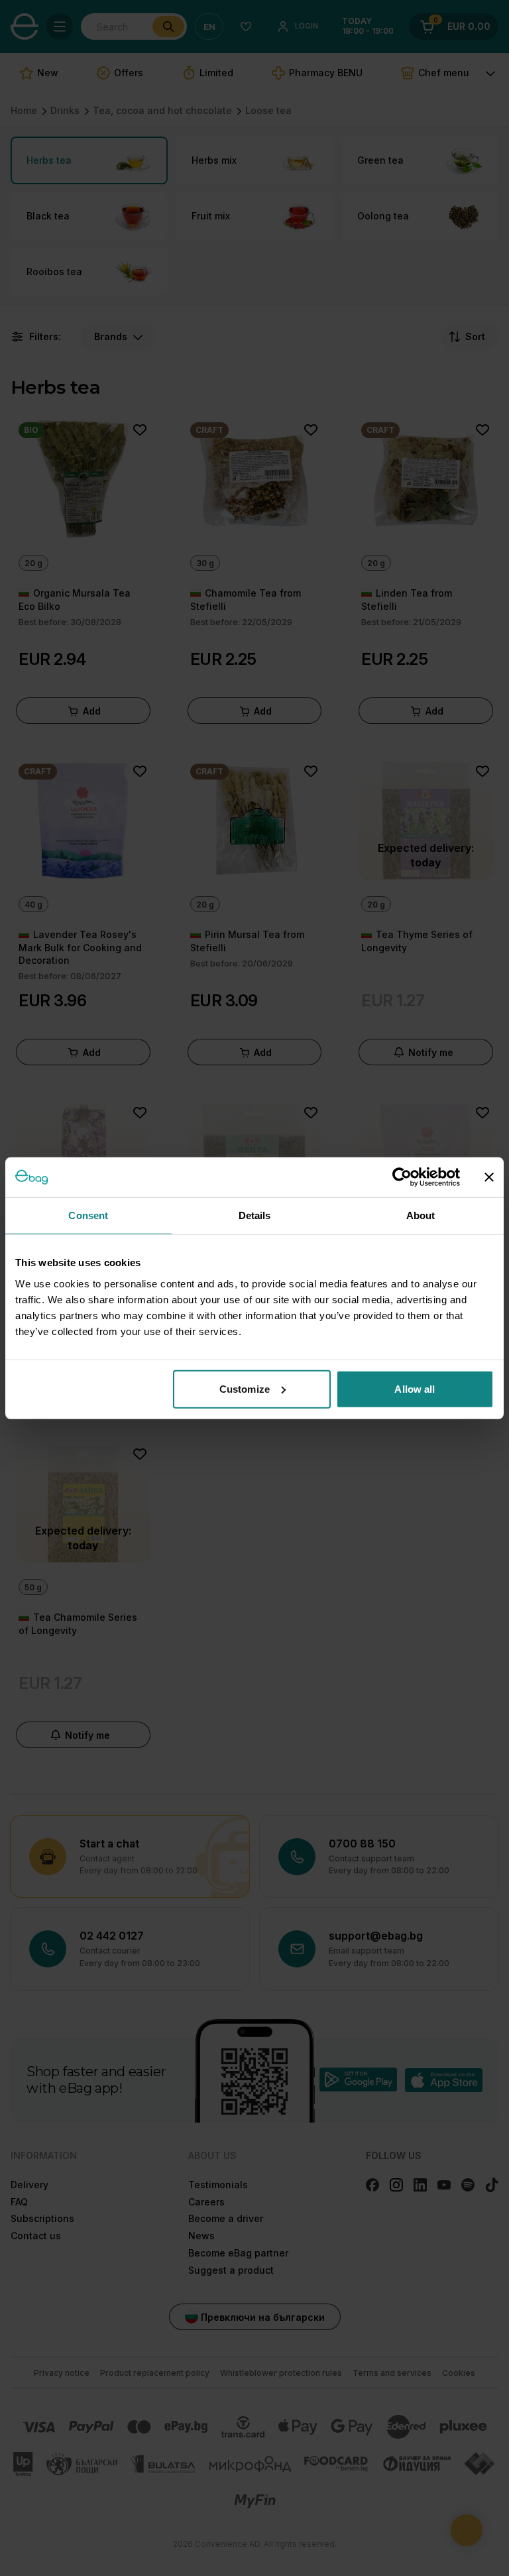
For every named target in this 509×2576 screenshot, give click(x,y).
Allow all (415, 1388)
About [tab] (421, 1215)
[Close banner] (489, 1177)
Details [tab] (255, 1215)
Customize (245, 1388)
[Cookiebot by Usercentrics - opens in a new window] (402, 1177)
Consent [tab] (88, 1215)
